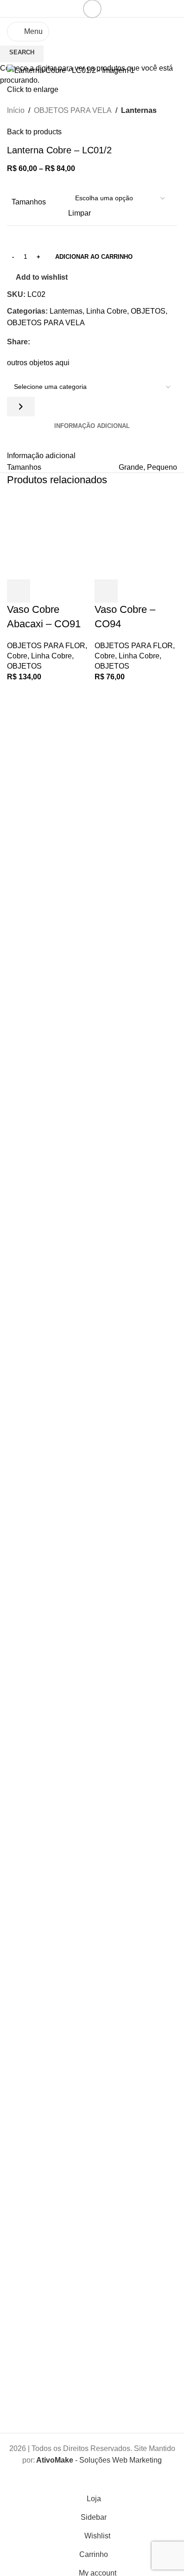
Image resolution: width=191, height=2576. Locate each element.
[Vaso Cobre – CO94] (136, 537)
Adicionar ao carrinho (94, 257)
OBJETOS (24, 666)
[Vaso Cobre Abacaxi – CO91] (48, 537)
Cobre (17, 656)
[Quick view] (44, 591)
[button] (19, 591)
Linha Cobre (51, 656)
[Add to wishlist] (69, 591)
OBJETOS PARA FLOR (46, 646)
